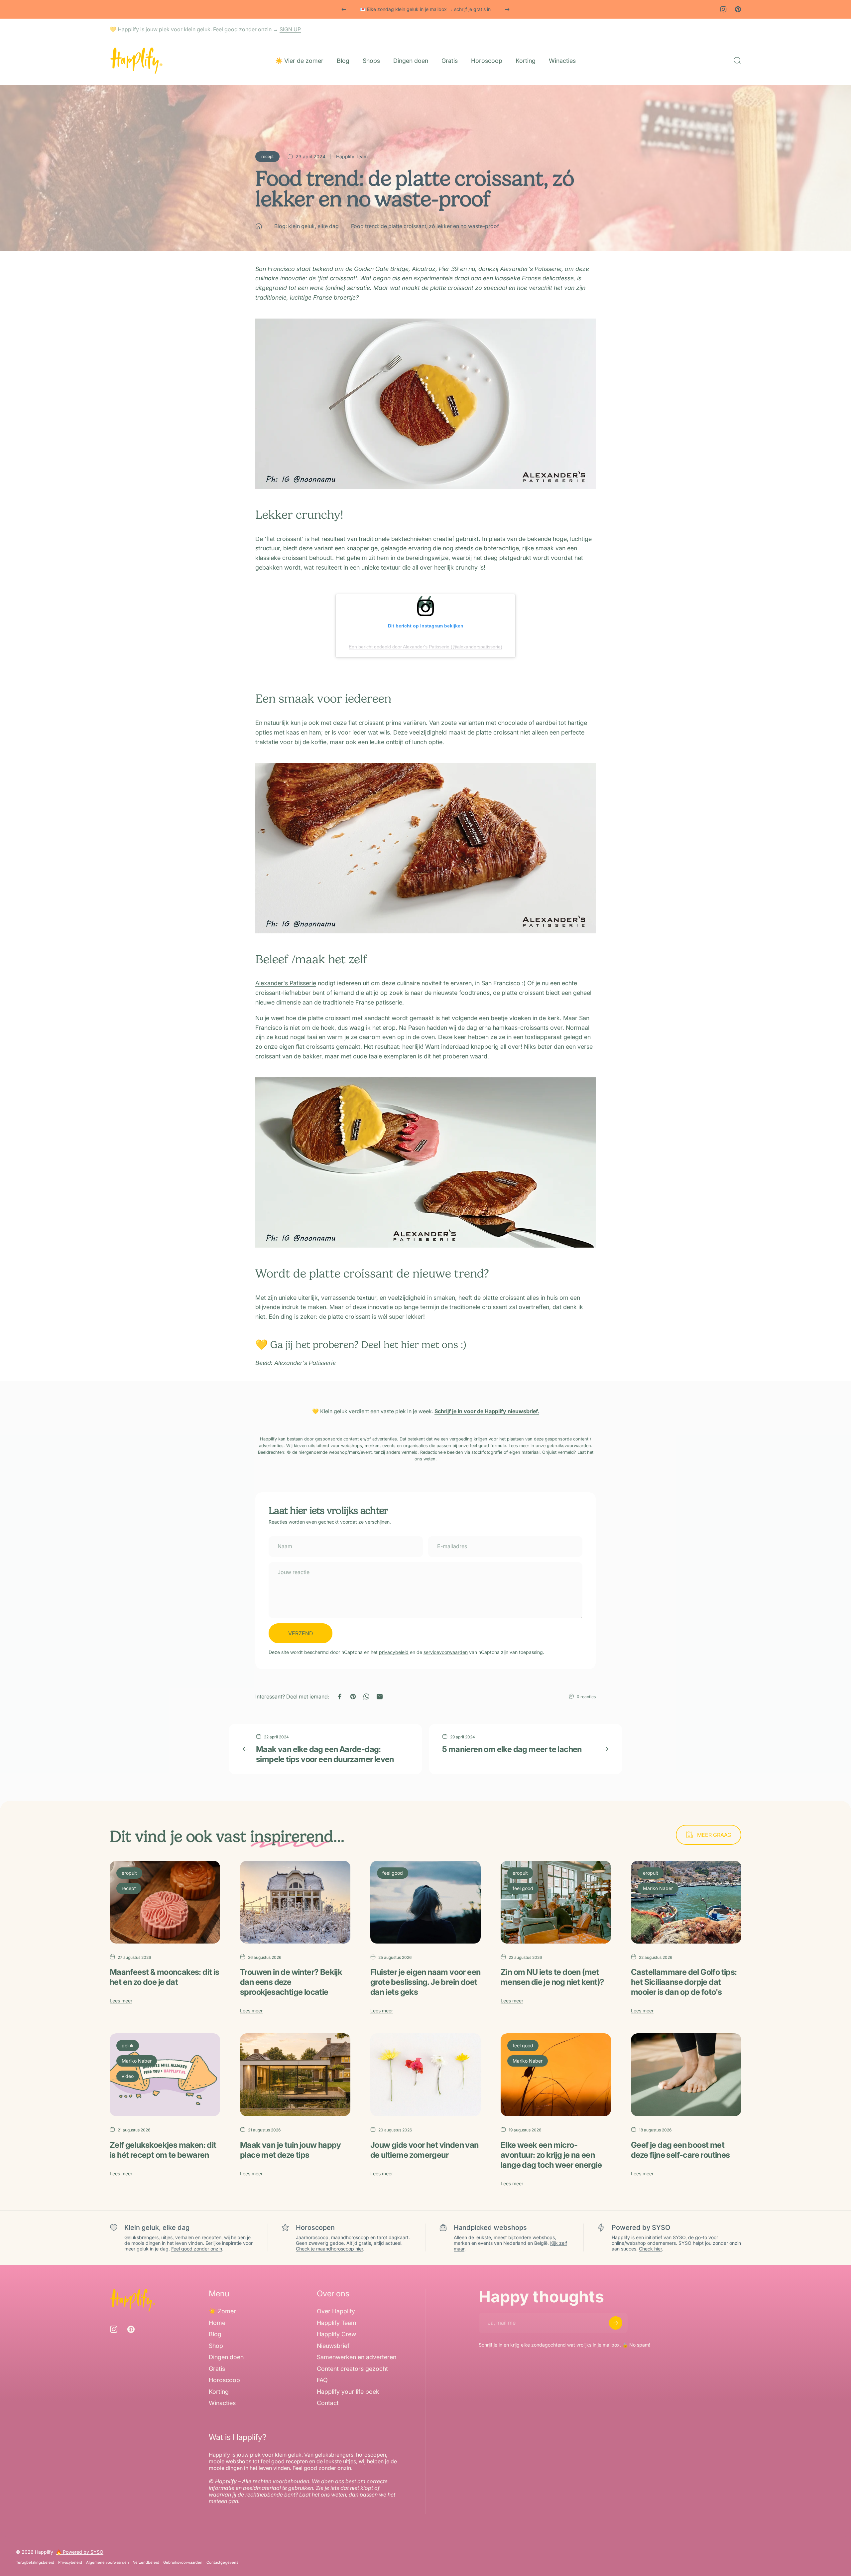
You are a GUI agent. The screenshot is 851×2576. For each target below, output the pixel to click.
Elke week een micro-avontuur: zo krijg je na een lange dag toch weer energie (551, 2155)
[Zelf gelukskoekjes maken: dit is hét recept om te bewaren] (165, 2075)
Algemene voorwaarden (108, 2562)
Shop (216, 2346)
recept (267, 156)
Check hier (650, 2249)
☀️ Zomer (222, 2311)
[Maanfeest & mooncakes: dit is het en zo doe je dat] (165, 1902)
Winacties (222, 2403)
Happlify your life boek (348, 2392)
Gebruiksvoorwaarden (183, 2562)
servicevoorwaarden (446, 1652)
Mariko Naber (658, 1888)
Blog (215, 2334)
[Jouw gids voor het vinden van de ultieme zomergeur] (425, 2075)
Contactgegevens (222, 2562)
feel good (393, 1873)
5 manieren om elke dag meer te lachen (512, 1749)
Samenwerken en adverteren (357, 2357)
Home (217, 2323)
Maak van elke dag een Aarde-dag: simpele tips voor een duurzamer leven (325, 1754)
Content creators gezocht (352, 2369)
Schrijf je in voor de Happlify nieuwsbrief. (487, 1411)
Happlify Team (337, 2323)
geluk (128, 2045)
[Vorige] (344, 9)
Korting (219, 2392)
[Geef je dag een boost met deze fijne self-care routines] (686, 2075)
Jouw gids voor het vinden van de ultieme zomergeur (425, 2150)
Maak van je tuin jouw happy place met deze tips (291, 2150)
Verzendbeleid (146, 2562)
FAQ (322, 2380)
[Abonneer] (616, 2323)
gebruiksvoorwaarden (569, 1446)
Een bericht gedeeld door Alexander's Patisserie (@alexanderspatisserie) (425, 647)
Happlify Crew (336, 2334)
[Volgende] (507, 9)
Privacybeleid (70, 2562)
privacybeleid (394, 1652)
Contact (328, 2403)
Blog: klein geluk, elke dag (306, 226)
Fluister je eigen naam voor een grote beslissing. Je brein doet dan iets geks (425, 1982)
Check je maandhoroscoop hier (329, 2249)
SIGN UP (290, 29)
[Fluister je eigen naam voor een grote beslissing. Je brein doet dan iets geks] (425, 1902)
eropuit (129, 1873)
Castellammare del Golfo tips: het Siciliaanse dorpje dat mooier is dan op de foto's (684, 1982)
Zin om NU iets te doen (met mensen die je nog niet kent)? (552, 1977)
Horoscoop (224, 2380)
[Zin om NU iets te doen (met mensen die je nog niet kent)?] (556, 1902)
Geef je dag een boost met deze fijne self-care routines (680, 2150)
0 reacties (586, 1697)
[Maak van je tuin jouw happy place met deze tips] (295, 2075)
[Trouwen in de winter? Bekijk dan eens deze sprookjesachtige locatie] (295, 1902)
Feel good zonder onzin (197, 2249)
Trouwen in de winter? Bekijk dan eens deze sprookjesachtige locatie (291, 1982)
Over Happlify (336, 2311)
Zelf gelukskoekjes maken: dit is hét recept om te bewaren (163, 2150)
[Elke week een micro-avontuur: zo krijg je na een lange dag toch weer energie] (556, 2075)
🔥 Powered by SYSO (80, 2552)
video (128, 2076)
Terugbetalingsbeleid (35, 2562)
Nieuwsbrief (333, 2346)
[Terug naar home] (259, 226)
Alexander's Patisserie (531, 269)
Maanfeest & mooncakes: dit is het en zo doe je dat (165, 1977)
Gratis (217, 2369)
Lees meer (121, 2001)
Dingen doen (226, 2357)
